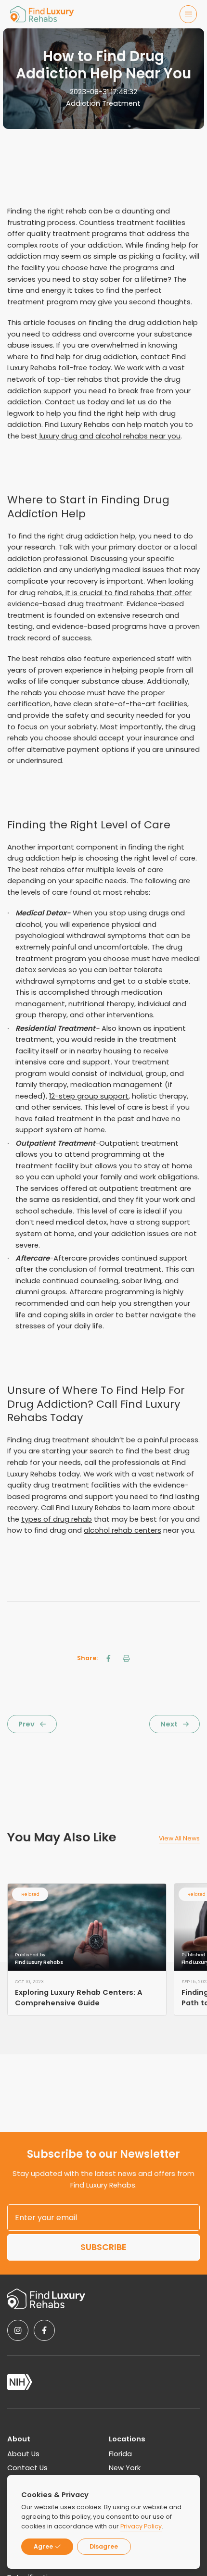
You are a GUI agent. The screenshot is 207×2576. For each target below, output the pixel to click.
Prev (26, 1724)
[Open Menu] (188, 14)
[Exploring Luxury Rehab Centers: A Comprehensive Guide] (87, 1927)
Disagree (104, 2546)
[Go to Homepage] (46, 2299)
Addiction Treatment (103, 103)
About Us (23, 2454)
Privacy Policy (141, 2526)
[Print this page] (126, 1658)
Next (169, 1724)
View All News (179, 1838)
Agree (43, 2546)
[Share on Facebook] (109, 1658)
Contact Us (27, 2468)
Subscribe (103, 2247)
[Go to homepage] (42, 14)
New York (125, 2468)
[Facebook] (44, 2330)
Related (30, 1894)
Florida (120, 2454)
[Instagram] (18, 2330)
